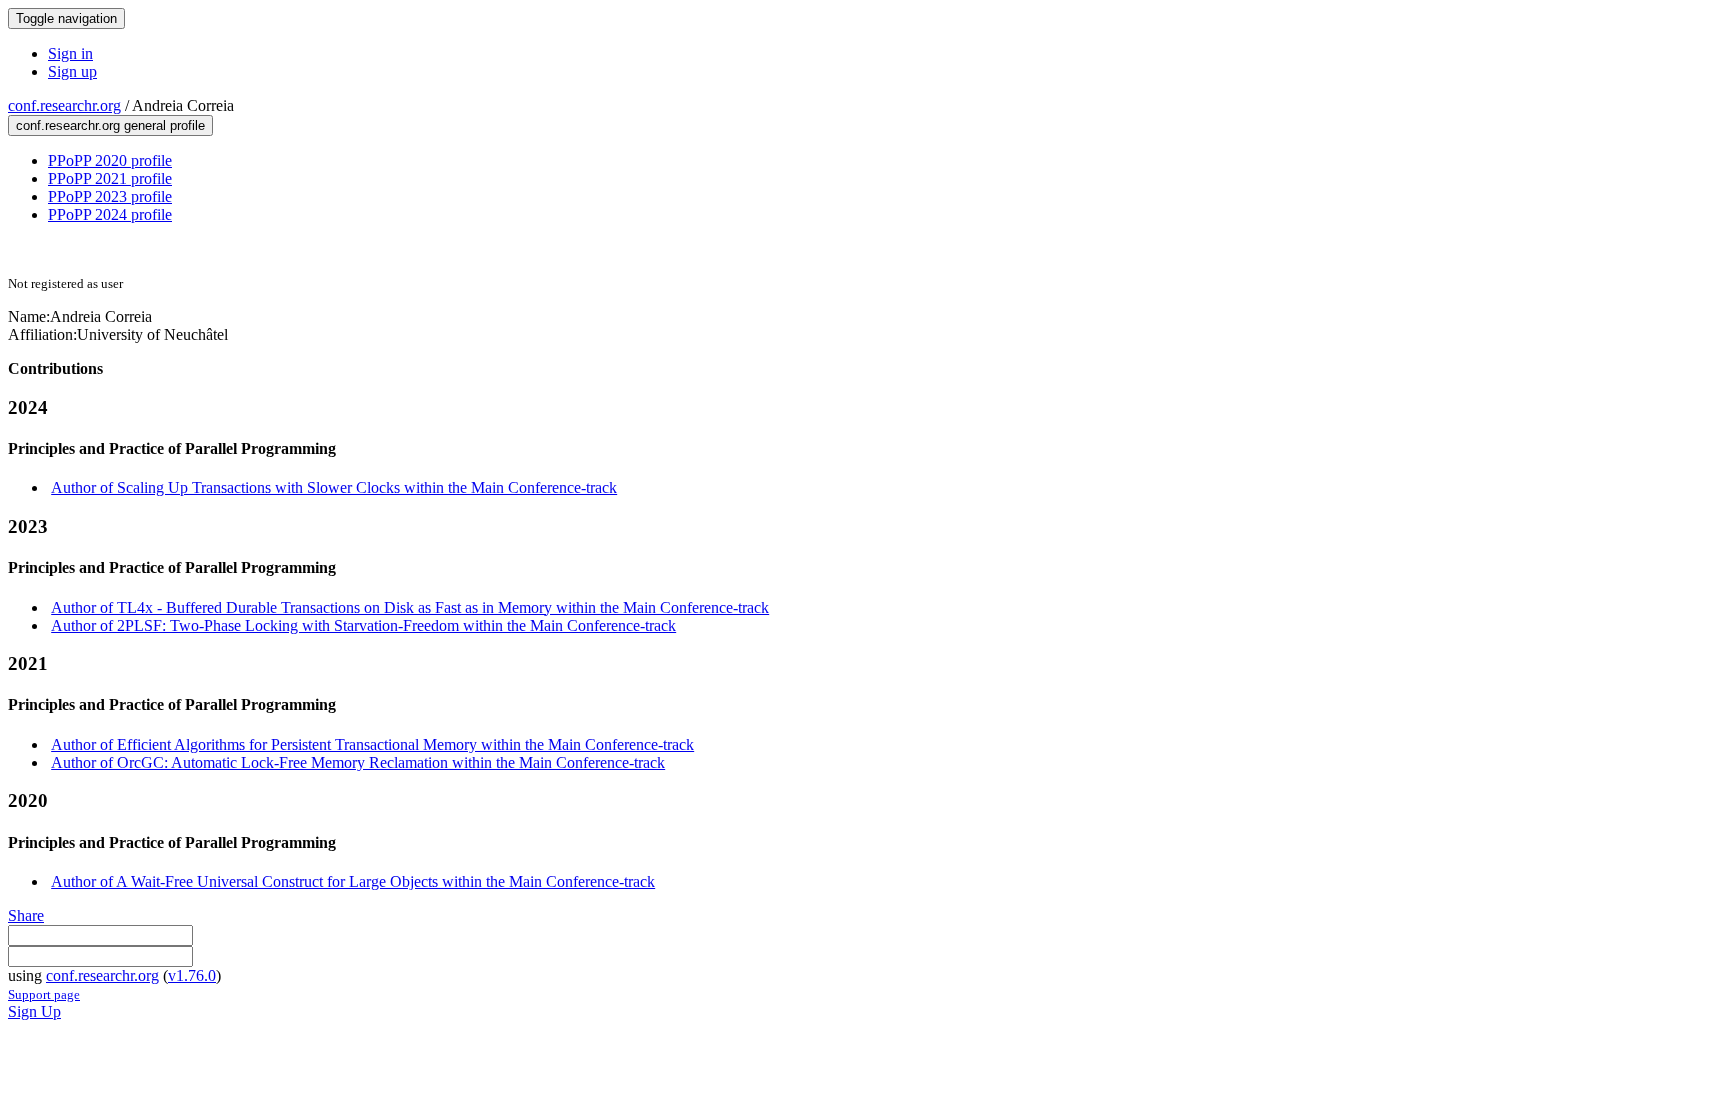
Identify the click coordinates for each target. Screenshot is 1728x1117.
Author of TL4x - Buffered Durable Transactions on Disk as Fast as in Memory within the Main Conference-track (410, 607)
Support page (44, 994)
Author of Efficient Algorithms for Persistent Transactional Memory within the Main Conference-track (372, 744)
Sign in (70, 53)
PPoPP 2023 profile (110, 196)
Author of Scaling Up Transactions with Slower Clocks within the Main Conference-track (334, 487)
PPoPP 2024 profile (110, 214)
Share (26, 915)
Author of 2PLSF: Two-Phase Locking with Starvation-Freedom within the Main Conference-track (363, 625)
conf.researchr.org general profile (110, 125)
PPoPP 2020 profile (110, 160)
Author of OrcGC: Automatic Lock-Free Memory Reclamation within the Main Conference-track (358, 762)
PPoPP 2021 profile (110, 178)
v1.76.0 (192, 975)
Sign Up (34, 1011)
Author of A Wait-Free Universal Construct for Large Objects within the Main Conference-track (353, 881)
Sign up (72, 71)
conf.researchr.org (64, 105)
